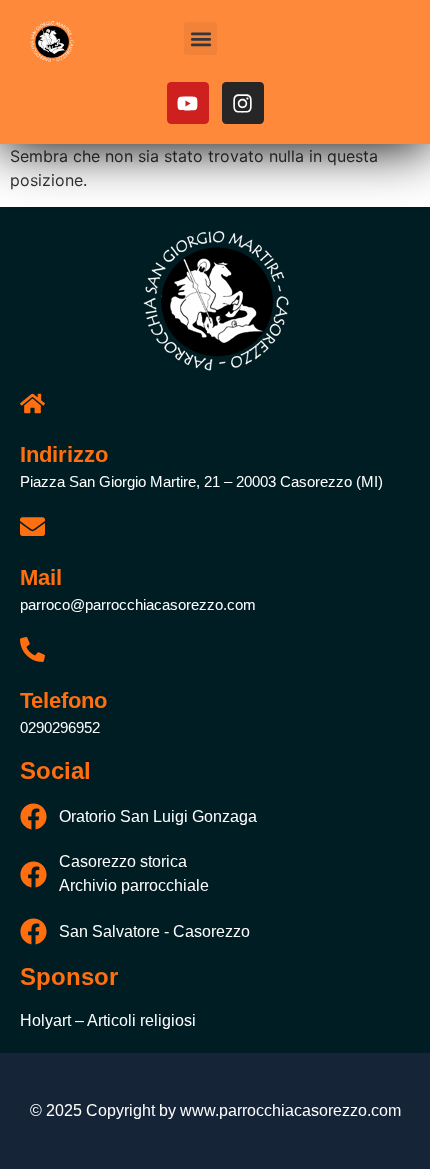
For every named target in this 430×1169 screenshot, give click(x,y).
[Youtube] (188, 103)
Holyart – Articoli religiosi (108, 1020)
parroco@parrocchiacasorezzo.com (138, 604)
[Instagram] (243, 103)
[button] (200, 38)
